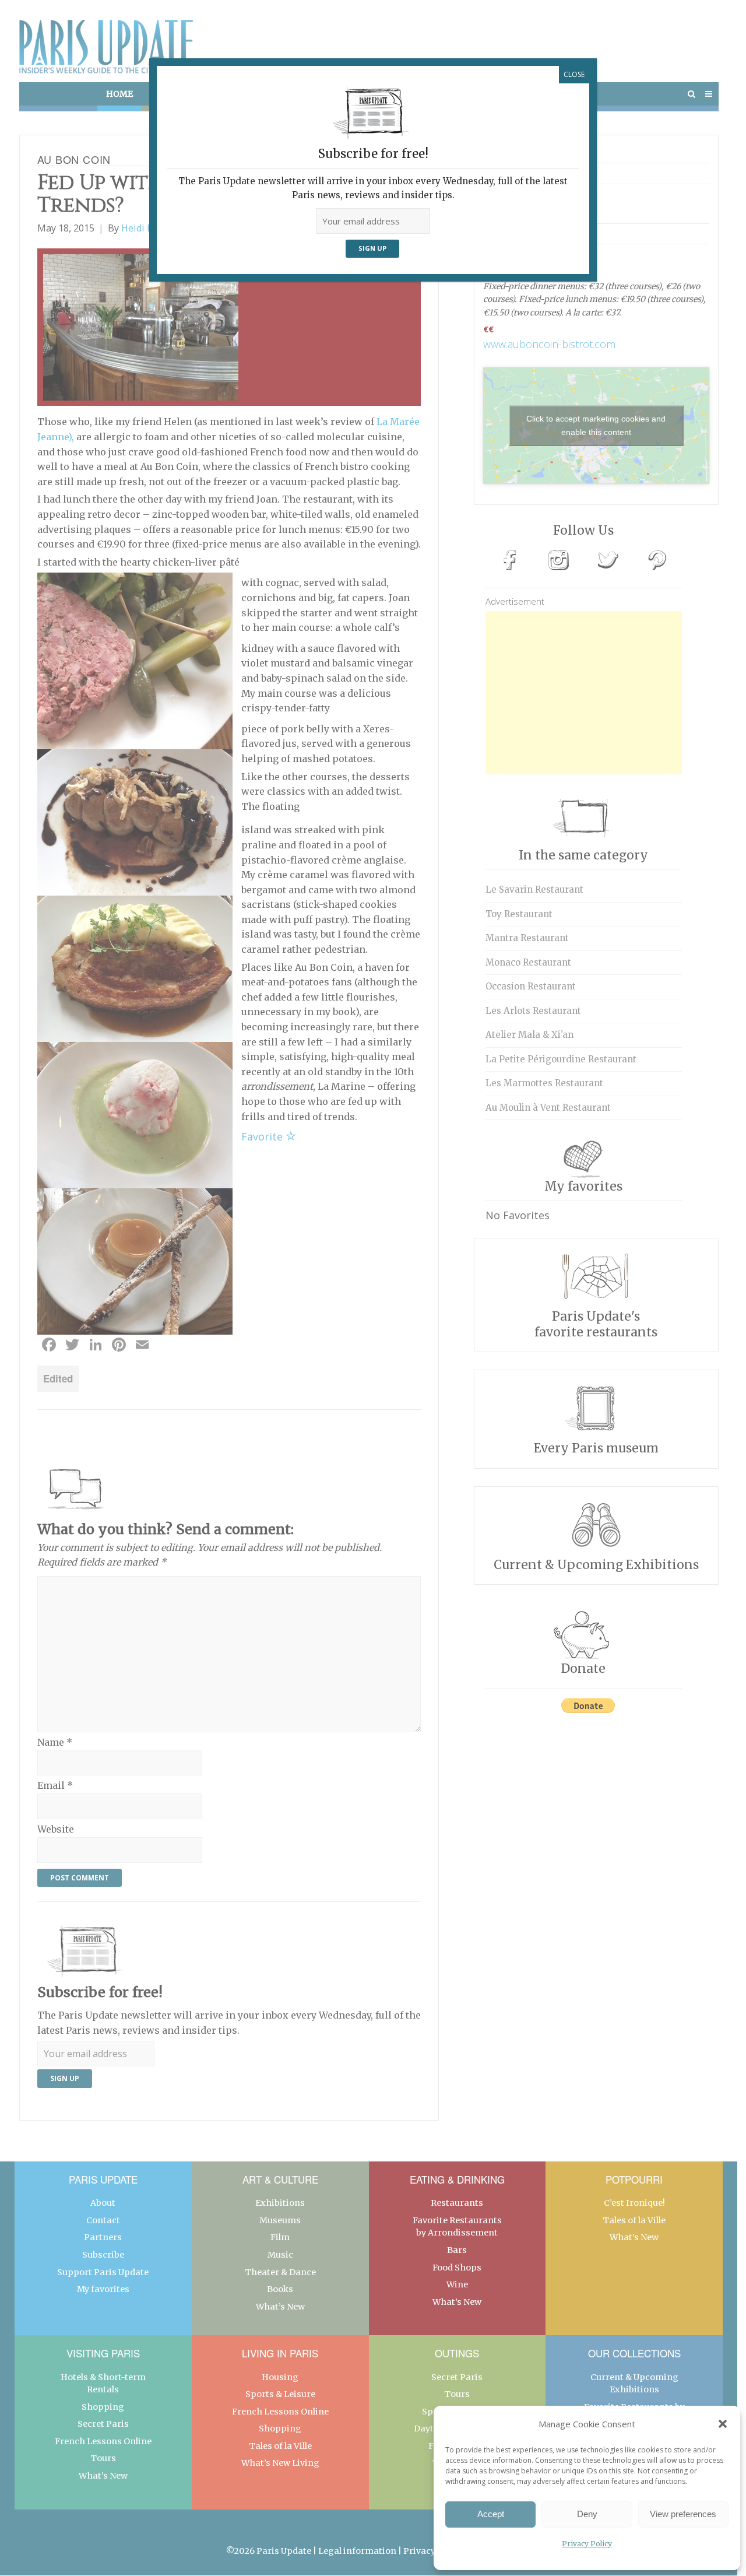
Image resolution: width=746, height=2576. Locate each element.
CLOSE (574, 74)
